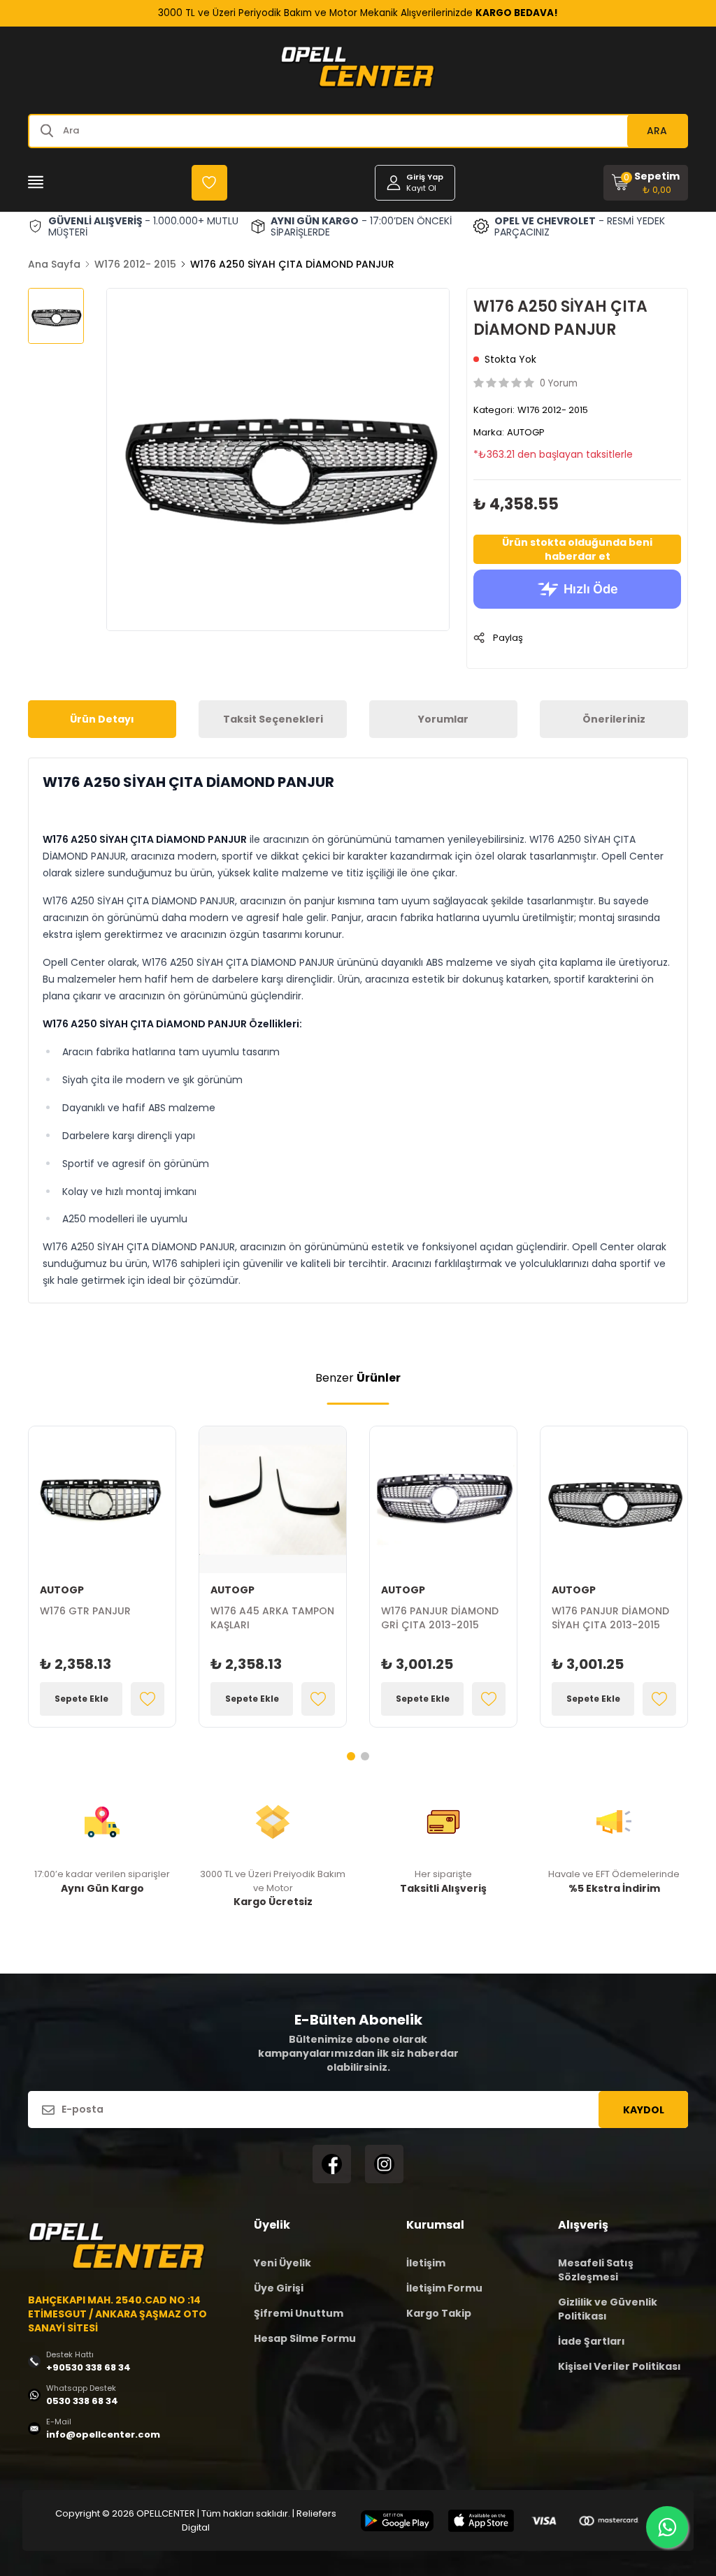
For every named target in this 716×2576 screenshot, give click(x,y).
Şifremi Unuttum (299, 2313)
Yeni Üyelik (282, 2263)
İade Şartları (592, 2341)
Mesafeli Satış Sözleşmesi (596, 2270)
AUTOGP (526, 432)
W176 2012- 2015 (135, 264)
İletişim (426, 2263)
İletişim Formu (444, 2288)
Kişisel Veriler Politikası (620, 2366)
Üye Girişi (279, 2288)
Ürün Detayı (102, 719)
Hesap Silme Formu (305, 2338)
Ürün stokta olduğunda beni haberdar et (577, 549)
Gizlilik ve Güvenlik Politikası (608, 2309)
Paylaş (508, 638)
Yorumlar (443, 719)
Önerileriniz (614, 719)
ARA (657, 131)
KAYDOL (644, 2110)
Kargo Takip (439, 2313)
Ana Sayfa (54, 264)
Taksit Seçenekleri (273, 719)
